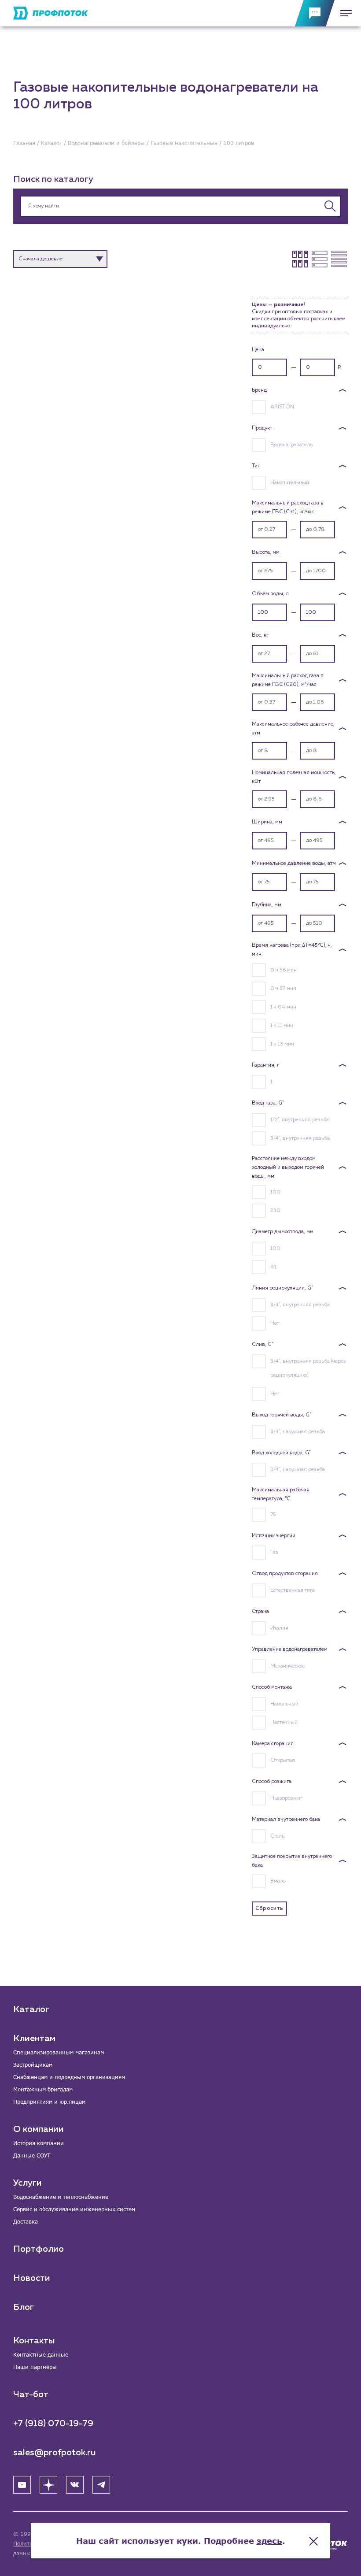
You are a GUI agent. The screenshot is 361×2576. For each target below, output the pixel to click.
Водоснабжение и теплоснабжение (61, 2197)
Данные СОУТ (32, 2155)
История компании (39, 2143)
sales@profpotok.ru (55, 2453)
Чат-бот (31, 2394)
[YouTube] (22, 2485)
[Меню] (343, 13)
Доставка (26, 2222)
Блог (24, 2307)
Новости (32, 2278)
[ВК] (75, 2485)
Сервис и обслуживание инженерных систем (74, 2209)
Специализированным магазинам (59, 2052)
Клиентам (34, 2039)
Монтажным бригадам (43, 2089)
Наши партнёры (35, 2367)
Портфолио (39, 2249)
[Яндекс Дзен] (48, 2485)
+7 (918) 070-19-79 (53, 2424)
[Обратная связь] (315, 13)
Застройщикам (33, 2065)
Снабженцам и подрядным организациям (69, 2077)
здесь (269, 2541)
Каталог (31, 2009)
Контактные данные (41, 2355)
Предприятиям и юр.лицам (49, 2102)
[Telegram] (101, 2485)
